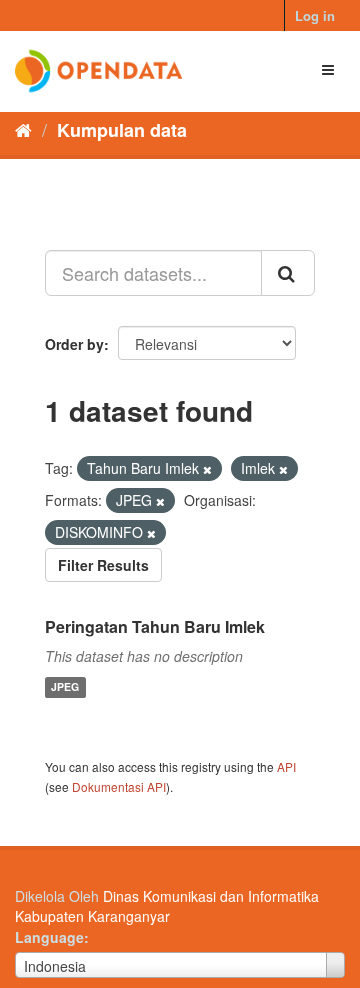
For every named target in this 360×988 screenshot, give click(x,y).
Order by (74, 344)
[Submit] (288, 273)
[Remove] (207, 469)
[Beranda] (23, 129)
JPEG (65, 687)
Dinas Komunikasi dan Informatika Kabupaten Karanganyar (167, 906)
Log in (315, 15)
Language (49, 937)
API (286, 766)
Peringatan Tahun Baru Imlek (155, 626)
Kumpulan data (122, 130)
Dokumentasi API (119, 786)
